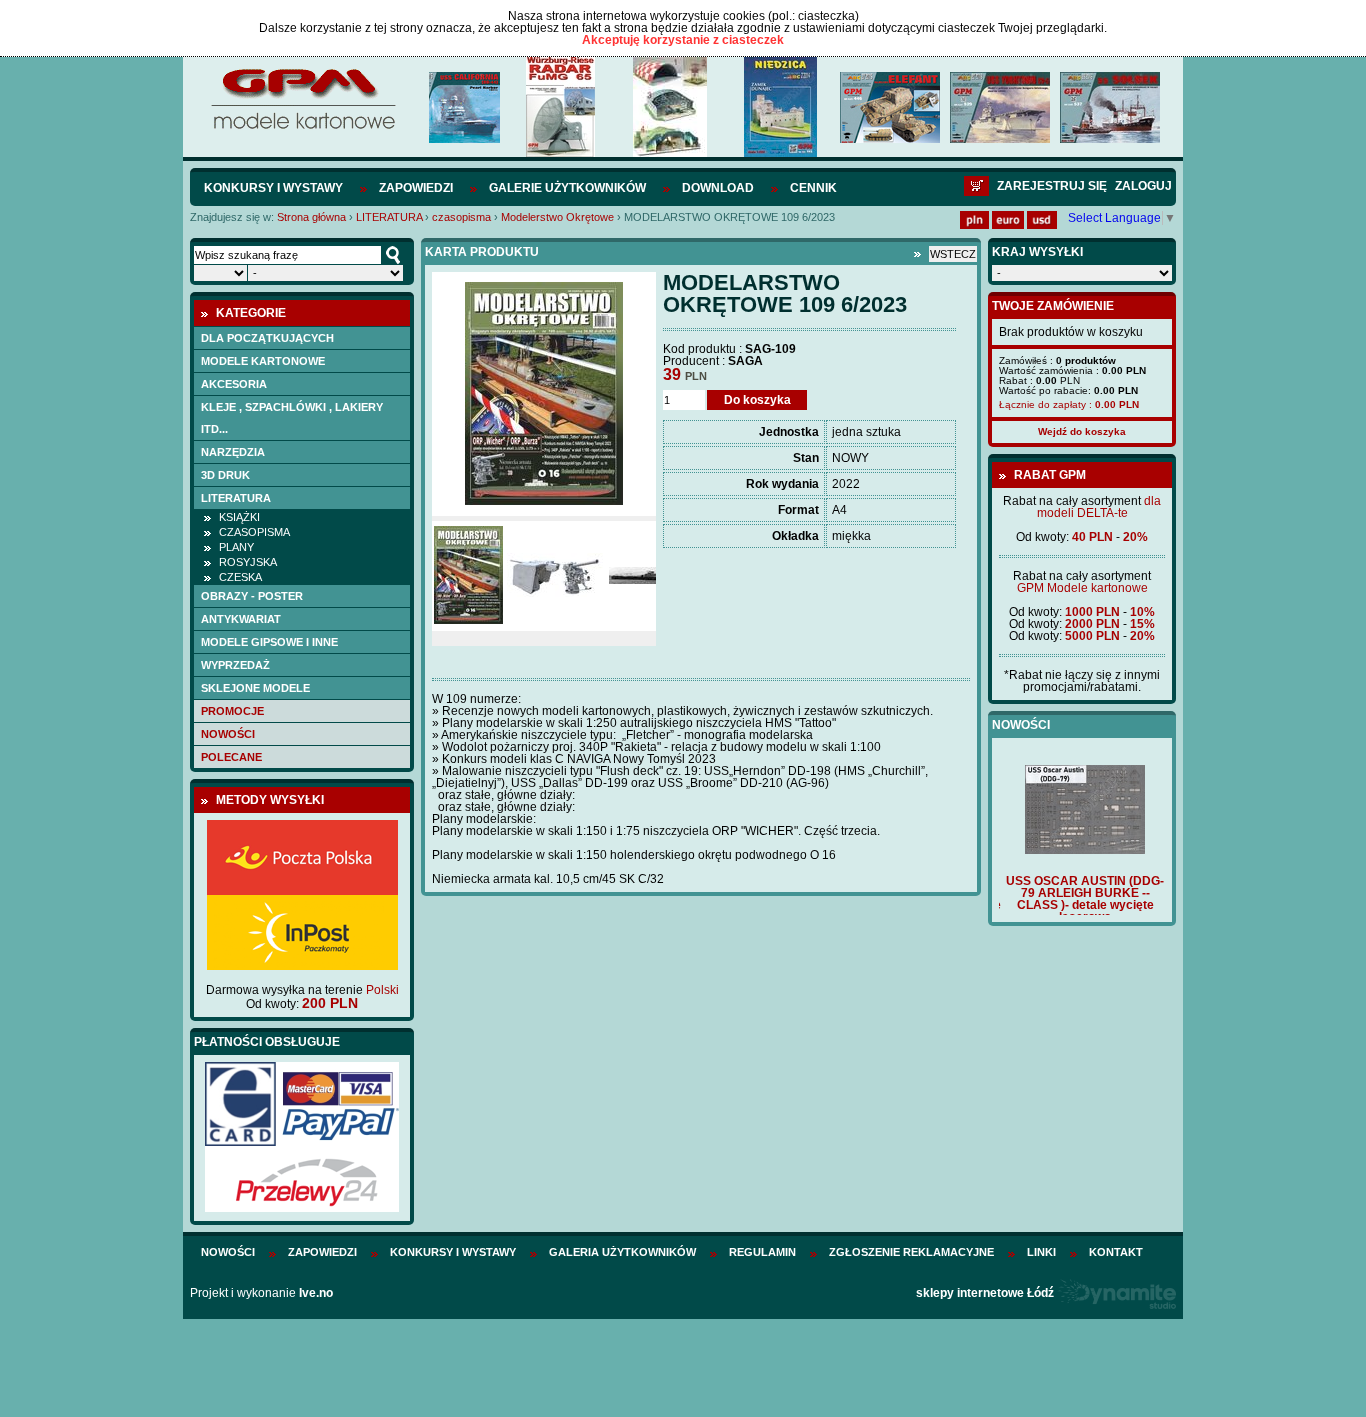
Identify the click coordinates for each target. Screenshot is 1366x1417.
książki (239, 517)
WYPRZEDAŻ (235, 665)
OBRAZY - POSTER (252, 596)
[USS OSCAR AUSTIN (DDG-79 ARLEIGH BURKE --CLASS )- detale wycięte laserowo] (1082, 850)
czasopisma (461, 217)
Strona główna (311, 217)
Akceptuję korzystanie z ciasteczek (683, 40)
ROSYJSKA (248, 562)
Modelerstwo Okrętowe (557, 217)
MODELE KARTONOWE (263, 361)
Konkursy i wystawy (273, 188)
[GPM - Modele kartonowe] (302, 128)
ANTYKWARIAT (241, 619)
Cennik (813, 188)
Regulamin (762, 1252)
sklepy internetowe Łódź (985, 1293)
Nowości (228, 734)
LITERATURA (389, 217)
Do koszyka (757, 400)
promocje (232, 711)
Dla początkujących (267, 338)
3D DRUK (225, 475)
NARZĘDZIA (233, 452)
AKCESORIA (234, 384)
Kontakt (1116, 1252)
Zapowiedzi (416, 188)
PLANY (236, 547)
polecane (231, 757)
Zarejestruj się (1052, 186)
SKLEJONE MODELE (255, 688)
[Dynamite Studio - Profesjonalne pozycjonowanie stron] (1116, 1293)
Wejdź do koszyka (1082, 431)
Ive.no (316, 1293)
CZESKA (240, 577)
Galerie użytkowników (567, 188)
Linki (1041, 1252)
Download (718, 188)
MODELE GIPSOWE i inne (269, 642)
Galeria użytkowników (622, 1252)
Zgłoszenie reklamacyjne (911, 1252)
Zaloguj (1143, 186)
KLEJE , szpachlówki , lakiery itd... (292, 418)
